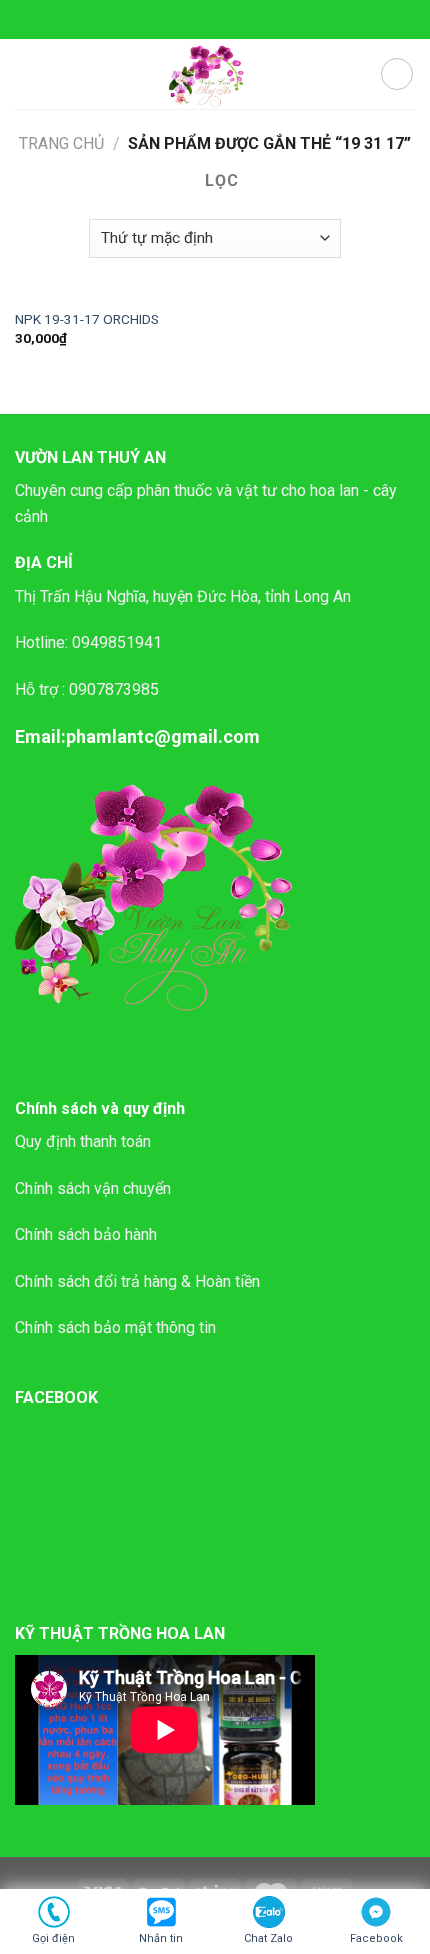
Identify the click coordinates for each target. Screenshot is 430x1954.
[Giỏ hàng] (397, 74)
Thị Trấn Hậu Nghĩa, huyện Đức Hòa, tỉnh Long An (183, 596)
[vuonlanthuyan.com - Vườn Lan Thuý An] (209, 74)
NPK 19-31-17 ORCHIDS (87, 319)
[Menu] (27, 73)
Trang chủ (61, 143)
